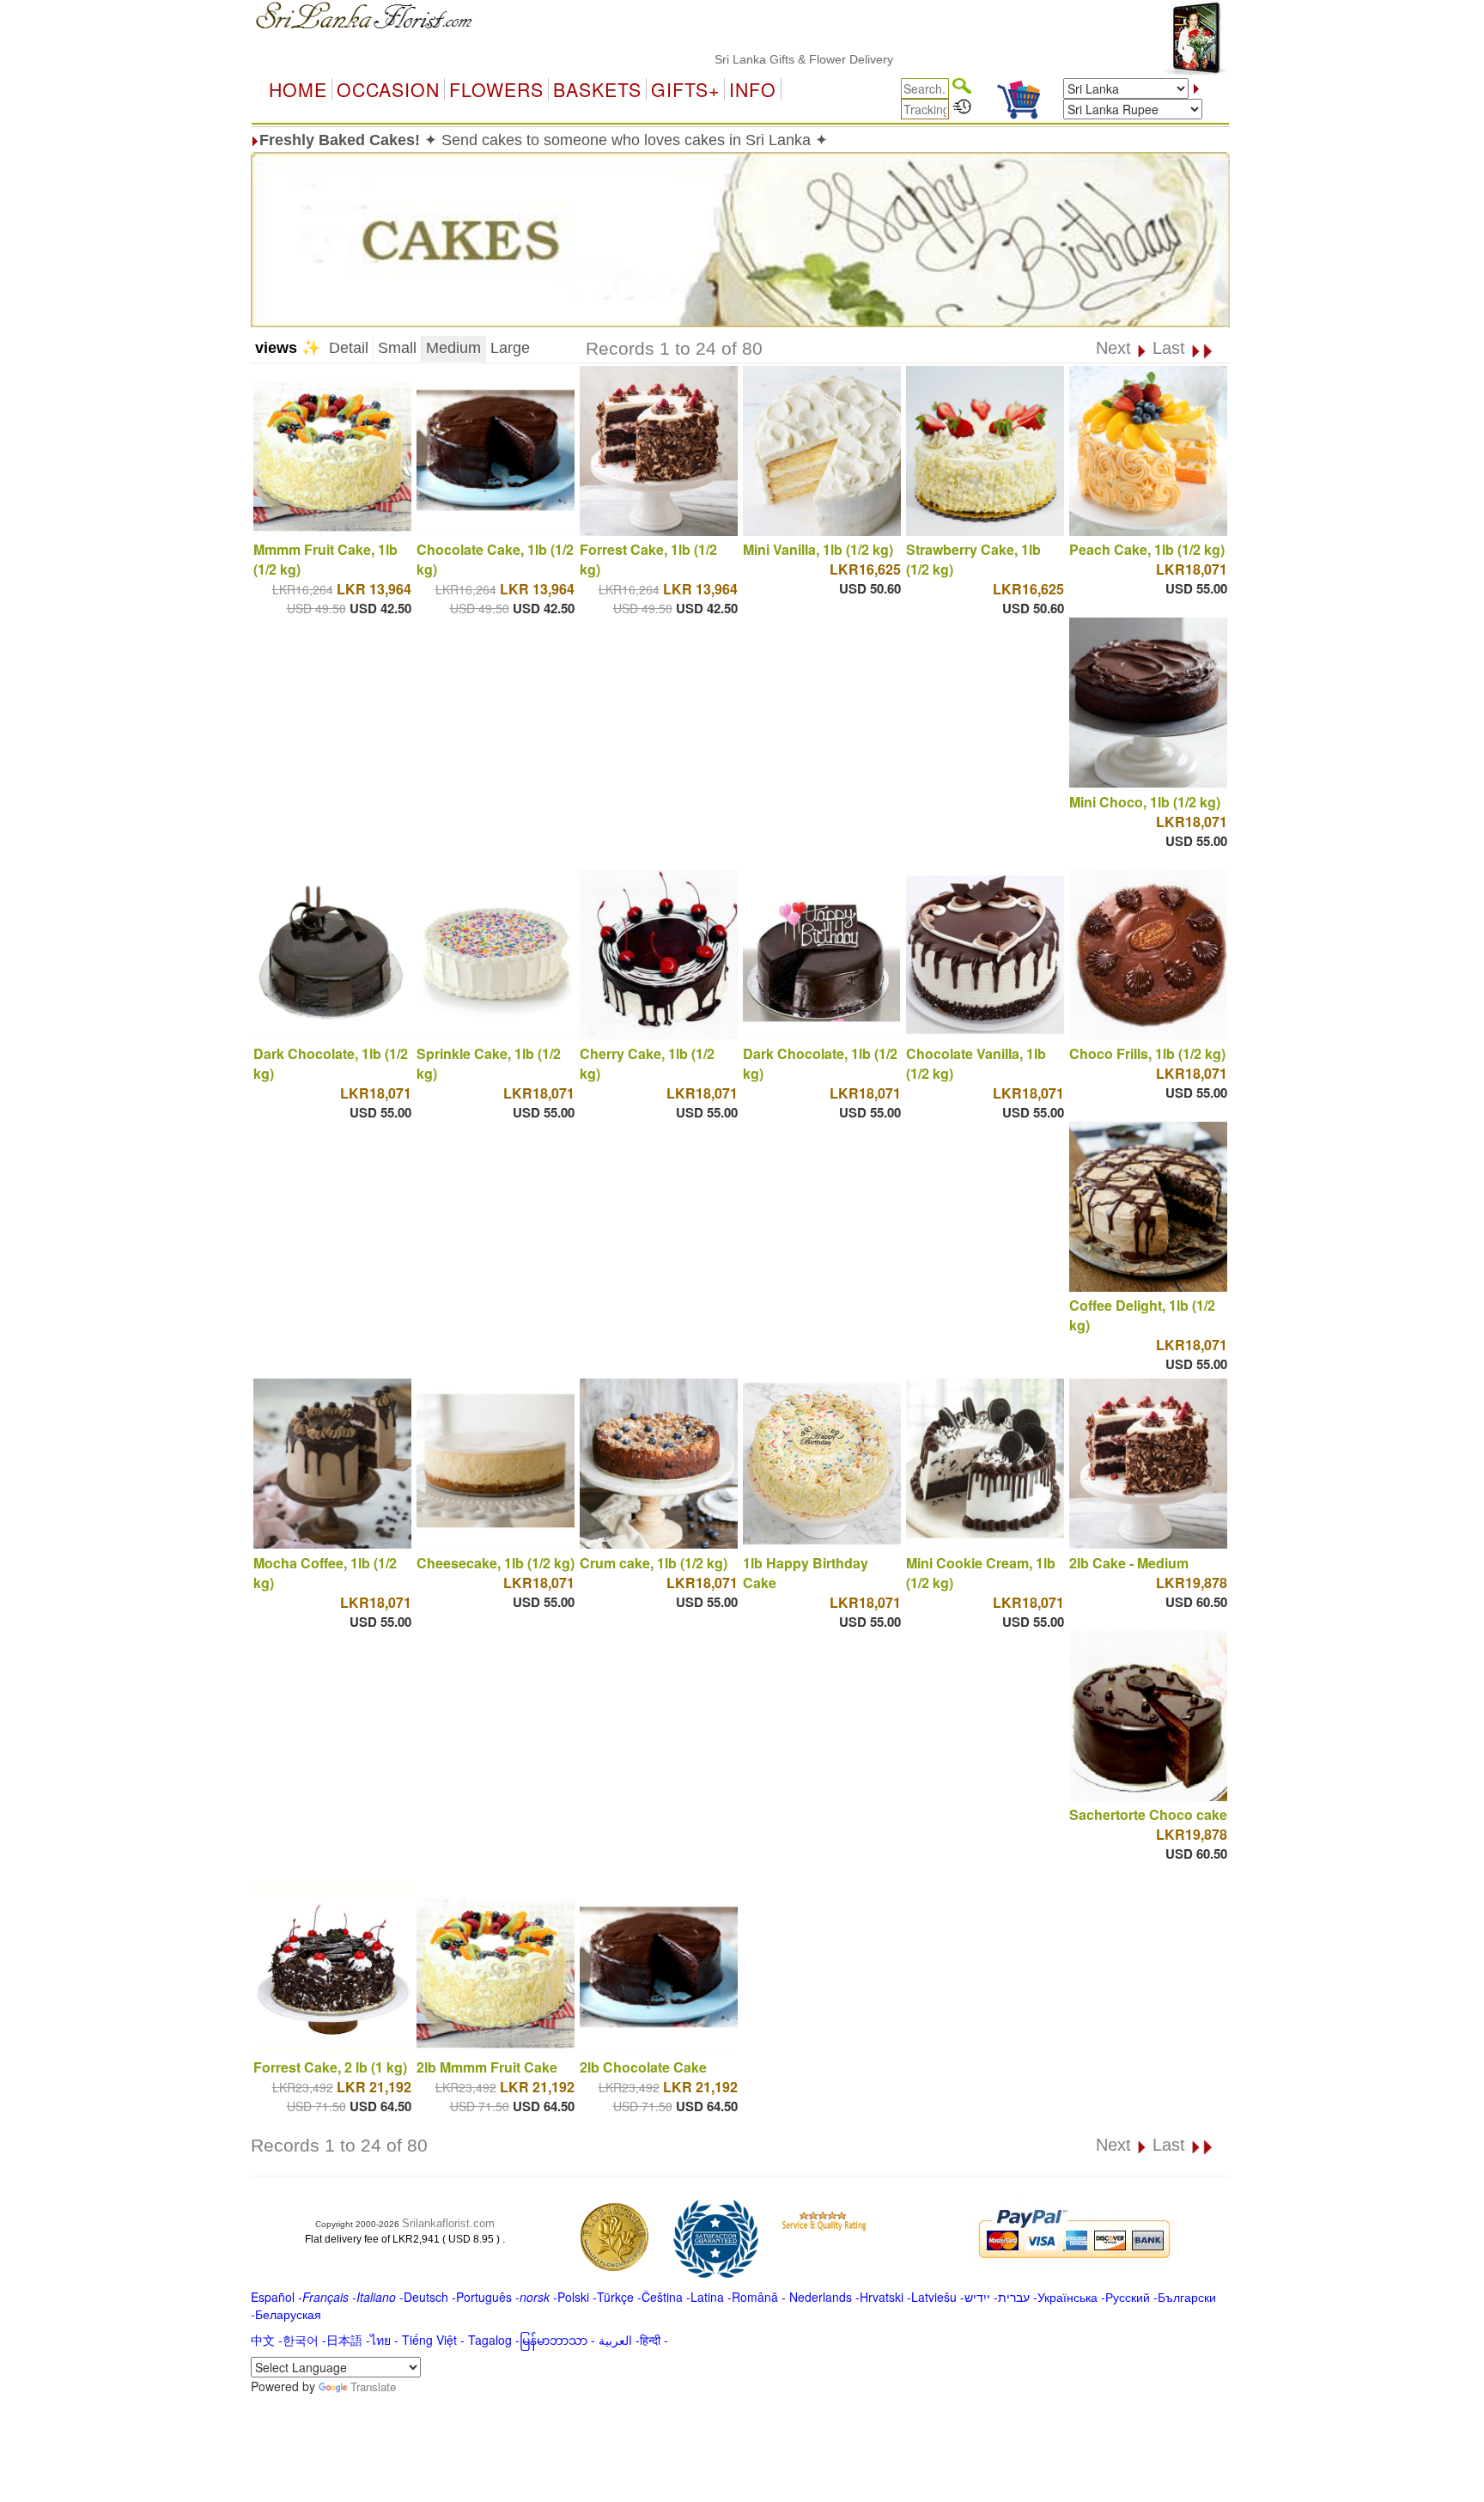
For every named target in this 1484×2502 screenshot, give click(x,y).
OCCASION (388, 89)
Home (298, 89)
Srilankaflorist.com (448, 2223)
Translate (373, 2386)
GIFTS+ (685, 89)
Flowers (496, 89)
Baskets (597, 89)
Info (753, 89)
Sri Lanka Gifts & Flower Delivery (742, 59)
